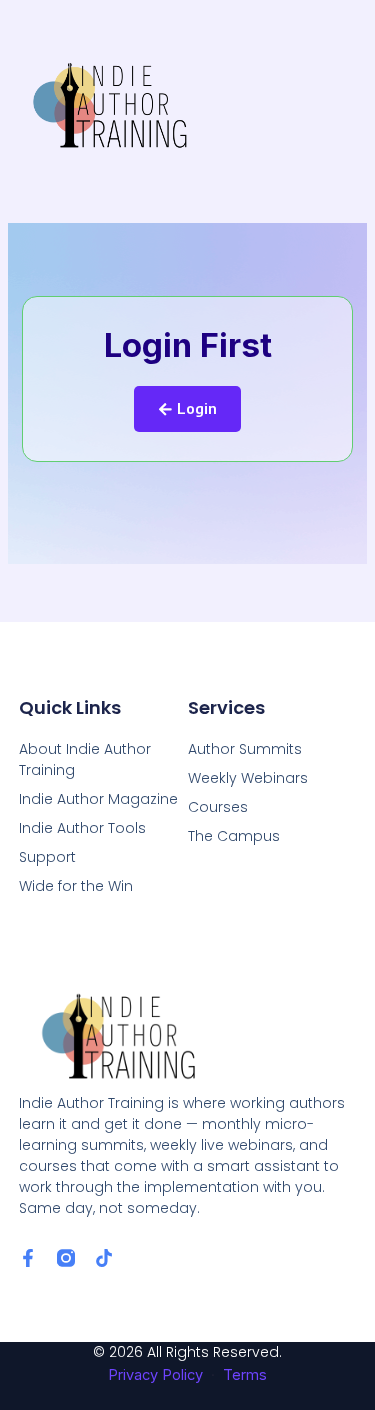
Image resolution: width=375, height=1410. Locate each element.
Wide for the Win (76, 886)
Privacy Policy (155, 1375)
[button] (338, 103)
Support (47, 857)
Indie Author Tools (82, 828)
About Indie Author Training (85, 759)
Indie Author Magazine (98, 799)
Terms (245, 1375)
